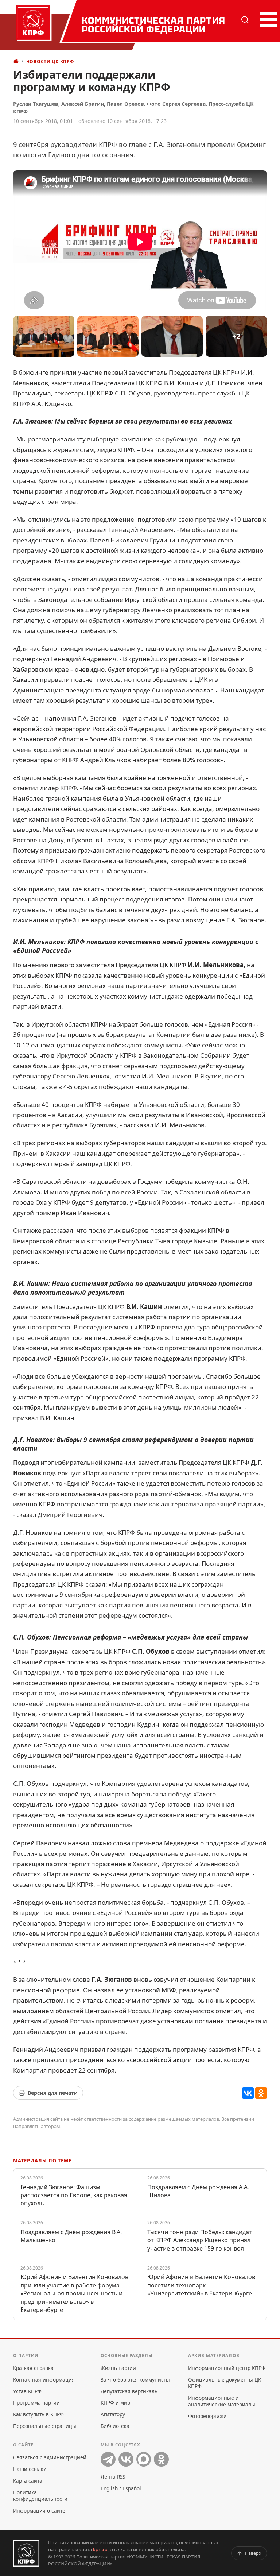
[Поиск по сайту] (245, 20)
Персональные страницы (45, 2426)
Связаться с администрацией (50, 2457)
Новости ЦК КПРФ (50, 61)
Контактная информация (44, 2380)
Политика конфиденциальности (40, 2496)
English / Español (121, 2488)
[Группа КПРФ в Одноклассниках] (161, 2459)
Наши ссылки (30, 2469)
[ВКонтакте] (248, 2093)
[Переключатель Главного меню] (267, 20)
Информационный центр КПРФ (227, 2368)
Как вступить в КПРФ (38, 2414)
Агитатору (113, 2414)
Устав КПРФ (27, 2391)
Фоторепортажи (207, 2416)
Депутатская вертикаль (129, 2391)
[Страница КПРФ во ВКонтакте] (126, 2459)
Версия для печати (53, 2093)
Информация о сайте (39, 2511)
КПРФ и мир (115, 2403)
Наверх (253, 2553)
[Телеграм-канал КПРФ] (108, 2459)
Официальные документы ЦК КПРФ (225, 2383)
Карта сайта (28, 2481)
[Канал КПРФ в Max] (144, 2459)
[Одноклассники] (261, 2093)
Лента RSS (113, 2477)
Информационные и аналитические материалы (222, 2401)
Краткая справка (33, 2368)
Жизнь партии (118, 2368)
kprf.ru (100, 2549)
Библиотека (115, 2426)
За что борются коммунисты (135, 2380)
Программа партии (36, 2403)
